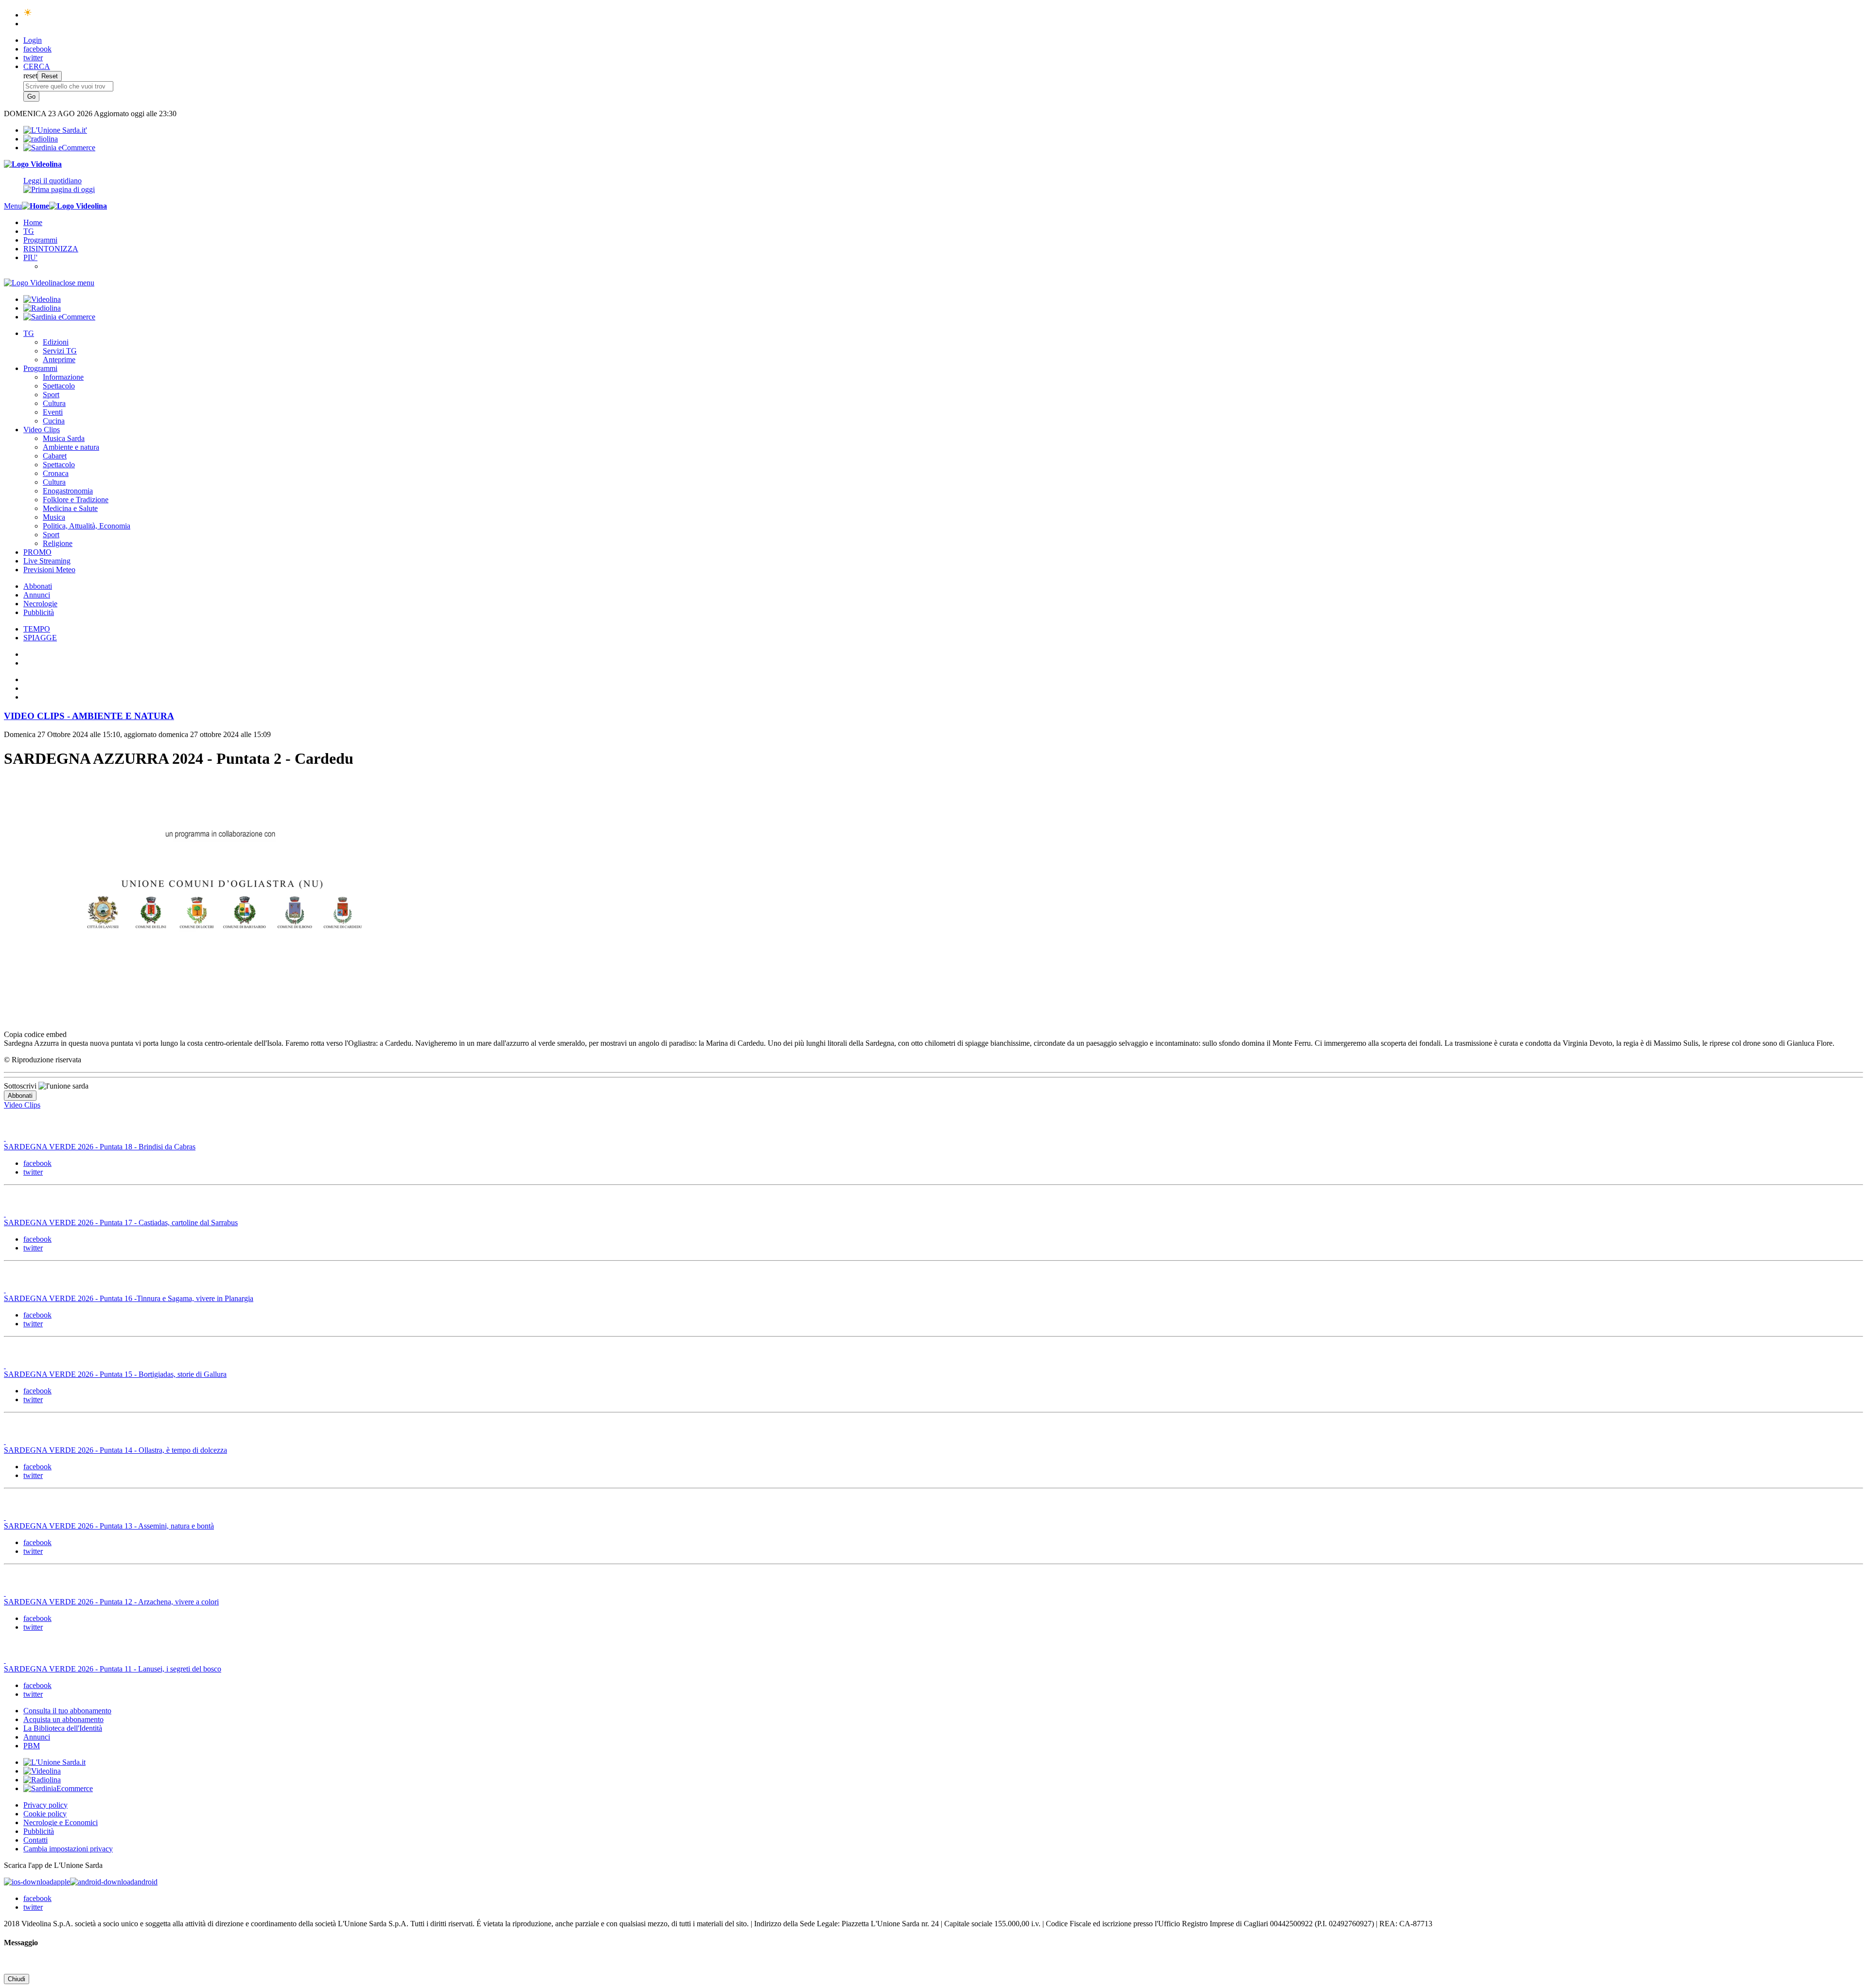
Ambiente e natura (71, 447)
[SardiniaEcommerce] (58, 1788)
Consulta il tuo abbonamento (67, 1711)
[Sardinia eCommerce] (59, 148)
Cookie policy (45, 1814)
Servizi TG (60, 351)
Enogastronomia (68, 491)
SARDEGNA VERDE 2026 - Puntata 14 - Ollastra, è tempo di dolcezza (115, 1450)
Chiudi (17, 1979)
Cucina (54, 421)
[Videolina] (33, 164)
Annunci (37, 595)
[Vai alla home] (35, 206)
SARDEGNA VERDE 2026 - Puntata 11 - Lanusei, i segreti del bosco (113, 1669)
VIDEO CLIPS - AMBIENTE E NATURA (89, 716)
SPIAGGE (40, 638)
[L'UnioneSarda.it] (54, 1762)
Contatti (35, 1840)
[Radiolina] (41, 139)
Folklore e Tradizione (76, 500)
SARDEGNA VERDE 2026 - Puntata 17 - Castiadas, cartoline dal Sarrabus (121, 1223)
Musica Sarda (64, 438)
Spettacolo (59, 386)
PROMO (37, 552)
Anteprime (59, 360)
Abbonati (38, 586)
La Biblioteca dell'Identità (63, 1728)
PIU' (30, 257)
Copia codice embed (35, 1034)
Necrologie (40, 604)
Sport (51, 395)
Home (33, 222)
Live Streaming (47, 561)
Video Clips (42, 430)
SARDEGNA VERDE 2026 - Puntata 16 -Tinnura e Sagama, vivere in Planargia (129, 1298)
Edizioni (56, 342)
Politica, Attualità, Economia (87, 526)
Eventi (53, 412)
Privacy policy (45, 1805)
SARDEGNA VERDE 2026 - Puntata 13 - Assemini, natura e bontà (109, 1526)
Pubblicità (39, 612)
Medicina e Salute (70, 508)
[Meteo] (28, 15)
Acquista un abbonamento (63, 1719)
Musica (54, 517)
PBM (32, 1746)
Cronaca (56, 473)
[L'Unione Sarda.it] (55, 130)
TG (29, 231)
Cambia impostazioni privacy (68, 1849)
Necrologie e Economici (61, 1822)
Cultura (54, 403)
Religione (58, 543)
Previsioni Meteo (49, 570)
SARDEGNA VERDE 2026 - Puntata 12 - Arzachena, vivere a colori (111, 1602)
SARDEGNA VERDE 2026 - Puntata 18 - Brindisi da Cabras (100, 1147)
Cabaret (55, 456)
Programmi (40, 240)
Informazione (63, 377)
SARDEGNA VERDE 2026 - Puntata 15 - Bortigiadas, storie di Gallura (115, 1374)
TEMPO (37, 629)
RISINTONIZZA (51, 249)
